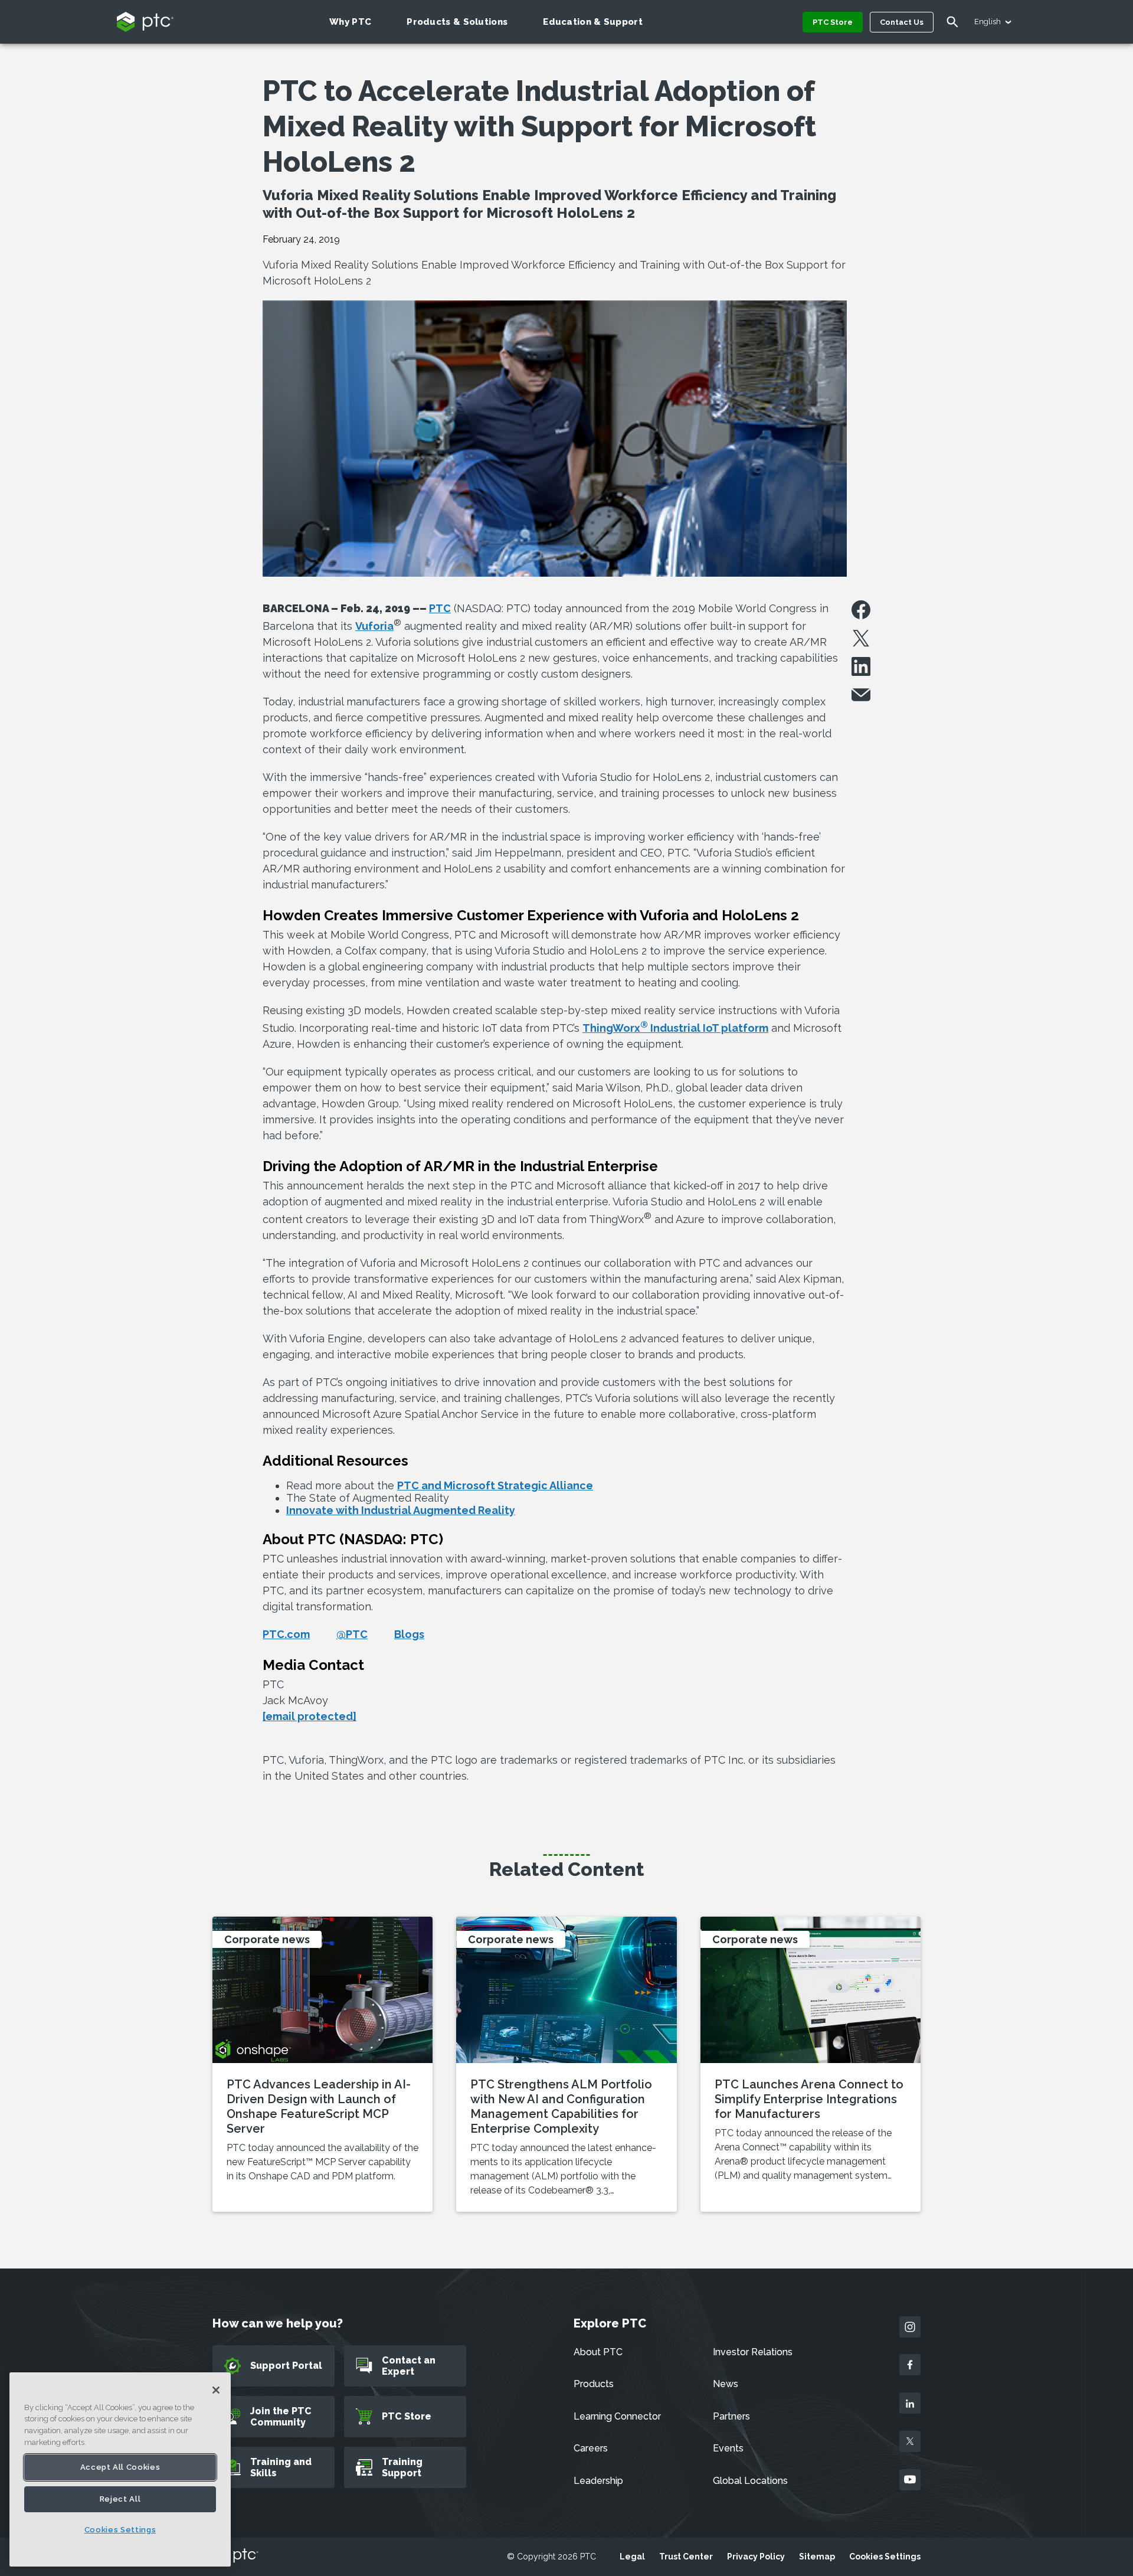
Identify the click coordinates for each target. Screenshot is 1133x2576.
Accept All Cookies (120, 2467)
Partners (731, 2416)
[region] (120, 2469)
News (726, 2384)
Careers (591, 2448)
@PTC (352, 1634)
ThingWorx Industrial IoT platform (675, 1028)
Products (594, 2384)
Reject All (120, 2499)
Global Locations (750, 2481)
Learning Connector (617, 2416)
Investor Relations (753, 2352)
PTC (440, 608)
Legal (632, 2557)
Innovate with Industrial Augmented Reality (401, 1510)
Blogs (409, 1634)
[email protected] (310, 1716)
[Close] (216, 2390)
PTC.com (286, 1634)
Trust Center (686, 2557)
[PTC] (235, 2556)
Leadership (598, 2481)
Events (728, 2448)
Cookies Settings (885, 2557)
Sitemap (817, 2557)
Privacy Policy (756, 2557)
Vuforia (374, 626)
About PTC (598, 2352)
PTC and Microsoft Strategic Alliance (495, 1485)
